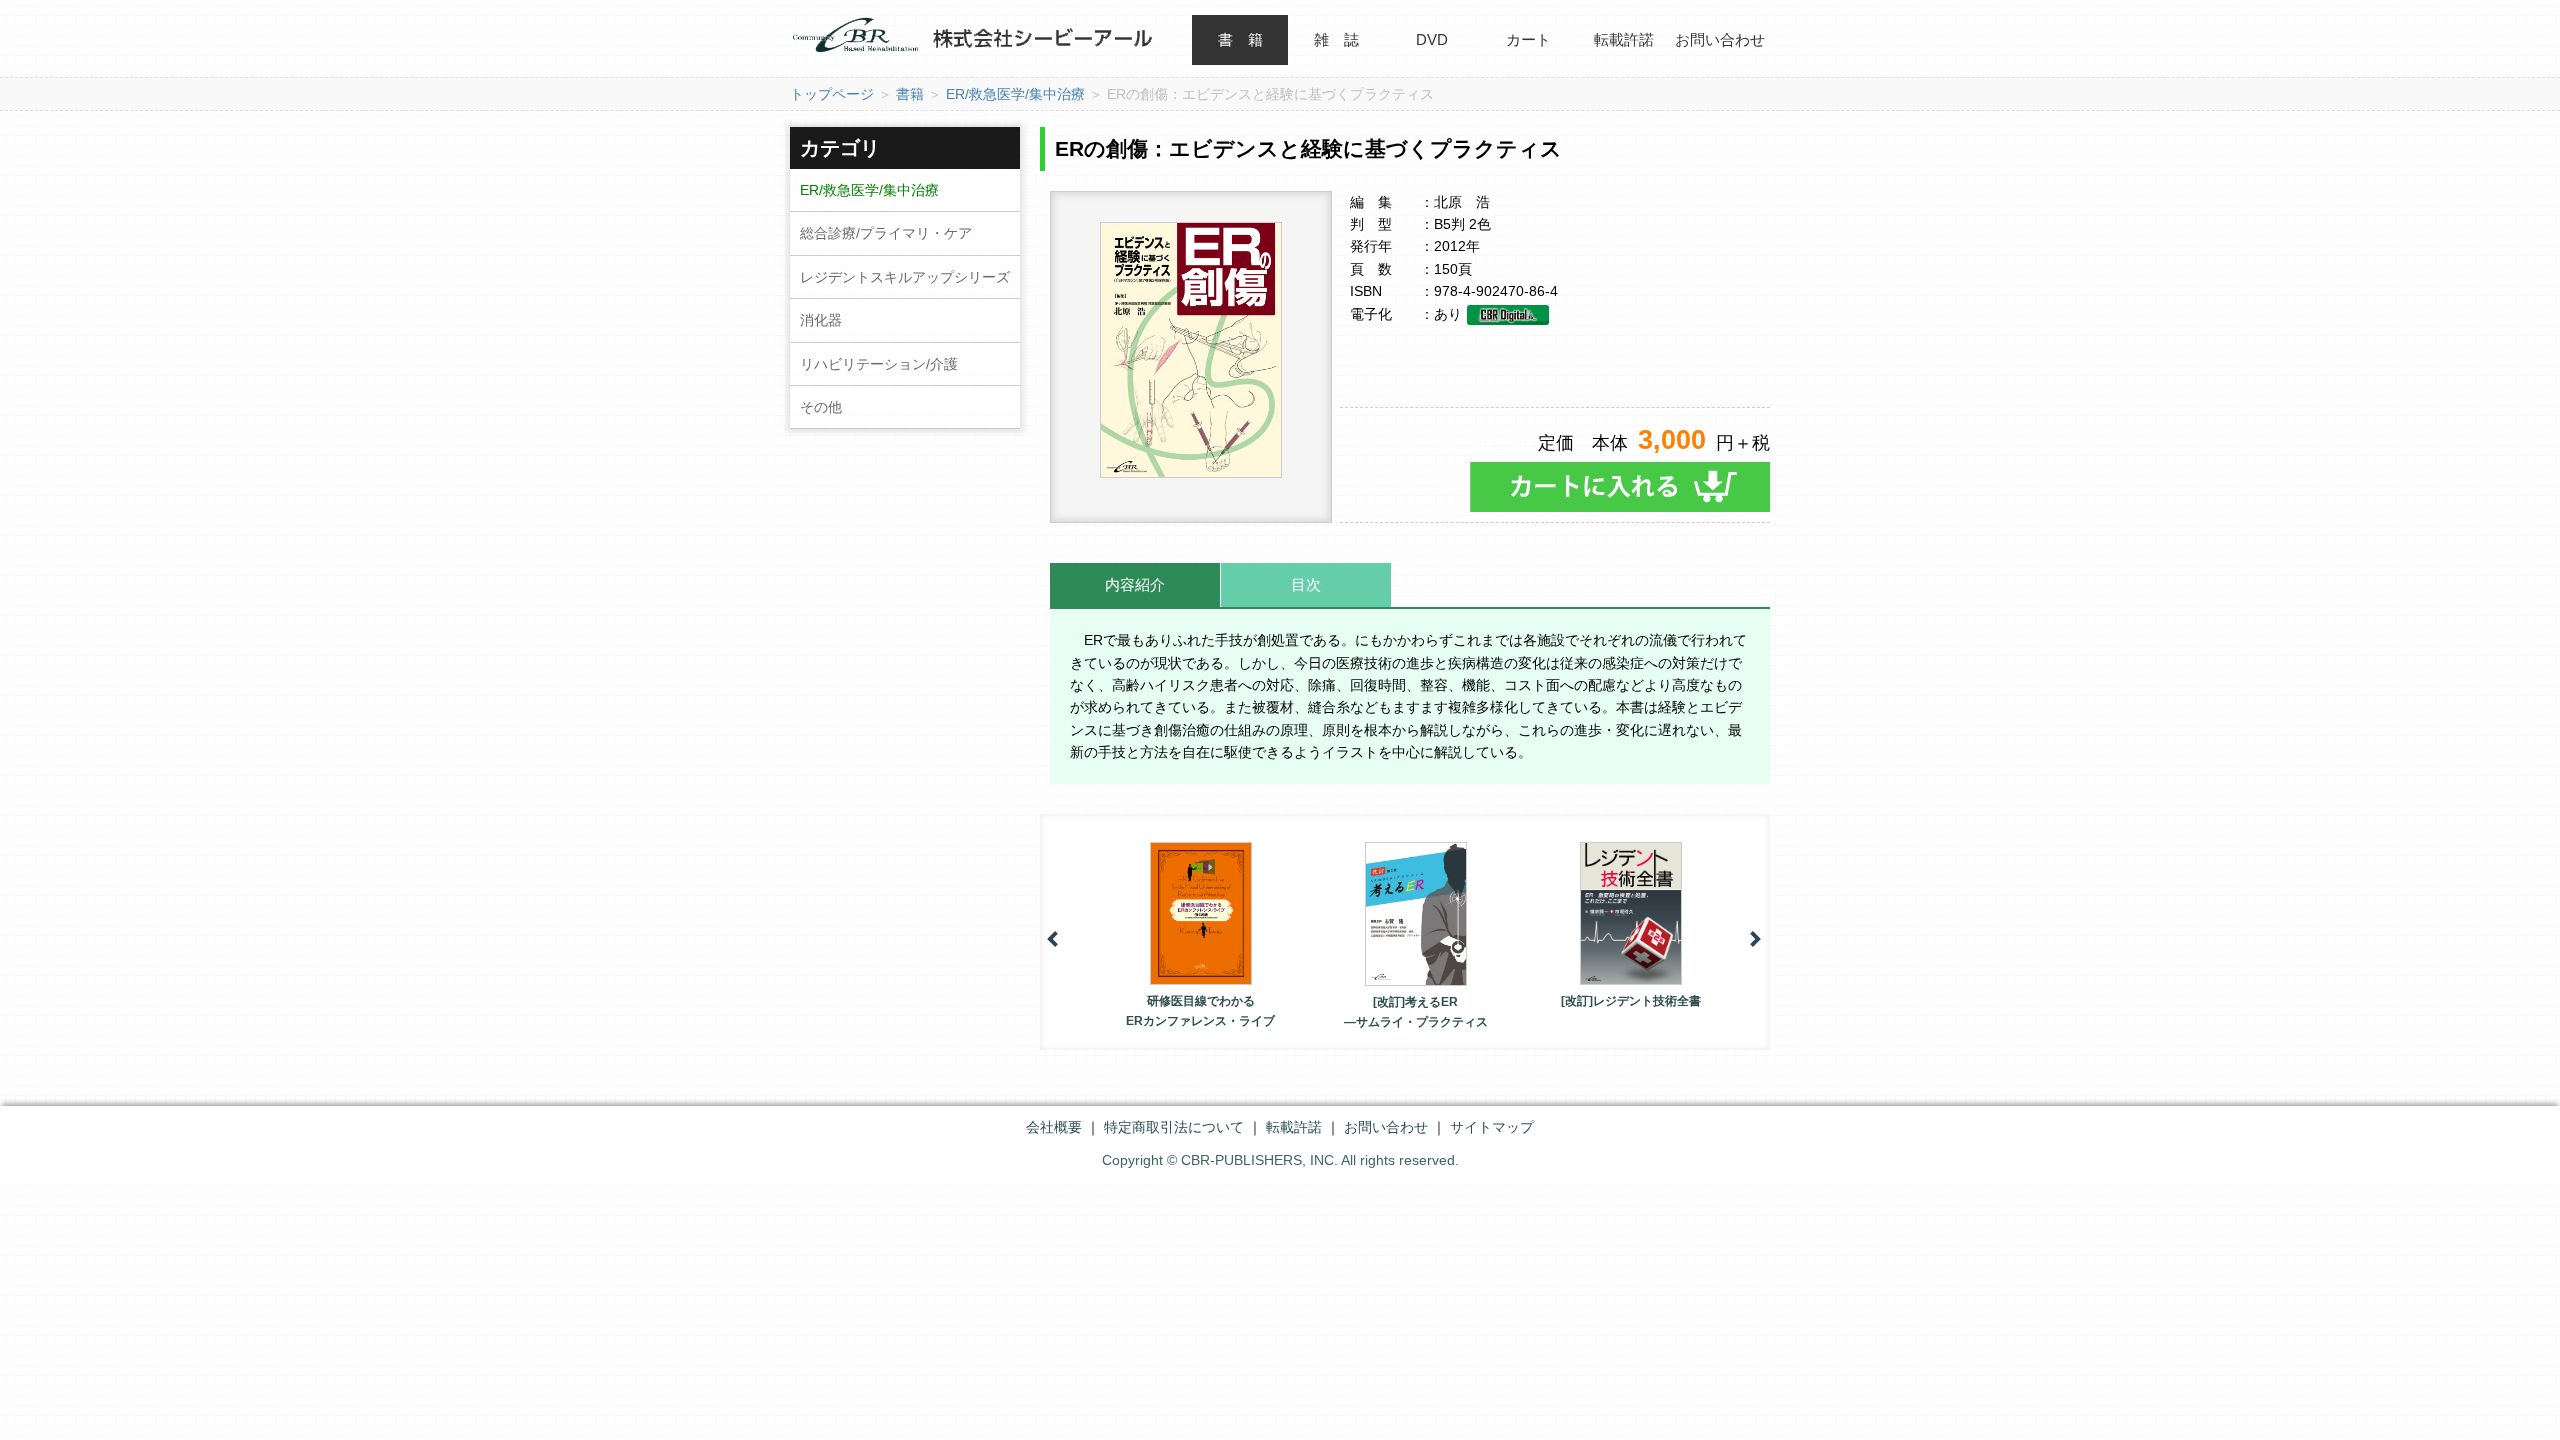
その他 (821, 407)
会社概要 (1054, 1127)
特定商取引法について (1174, 1127)
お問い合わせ (1720, 39)
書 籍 (1240, 39)
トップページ (832, 94)
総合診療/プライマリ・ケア (886, 233)
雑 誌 (1336, 39)
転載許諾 (1624, 39)
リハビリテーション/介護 (879, 364)
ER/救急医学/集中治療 (1015, 94)
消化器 (821, 320)
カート (1528, 39)
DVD (1432, 39)
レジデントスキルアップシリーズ (905, 277)
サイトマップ (1492, 1127)
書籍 (910, 94)
